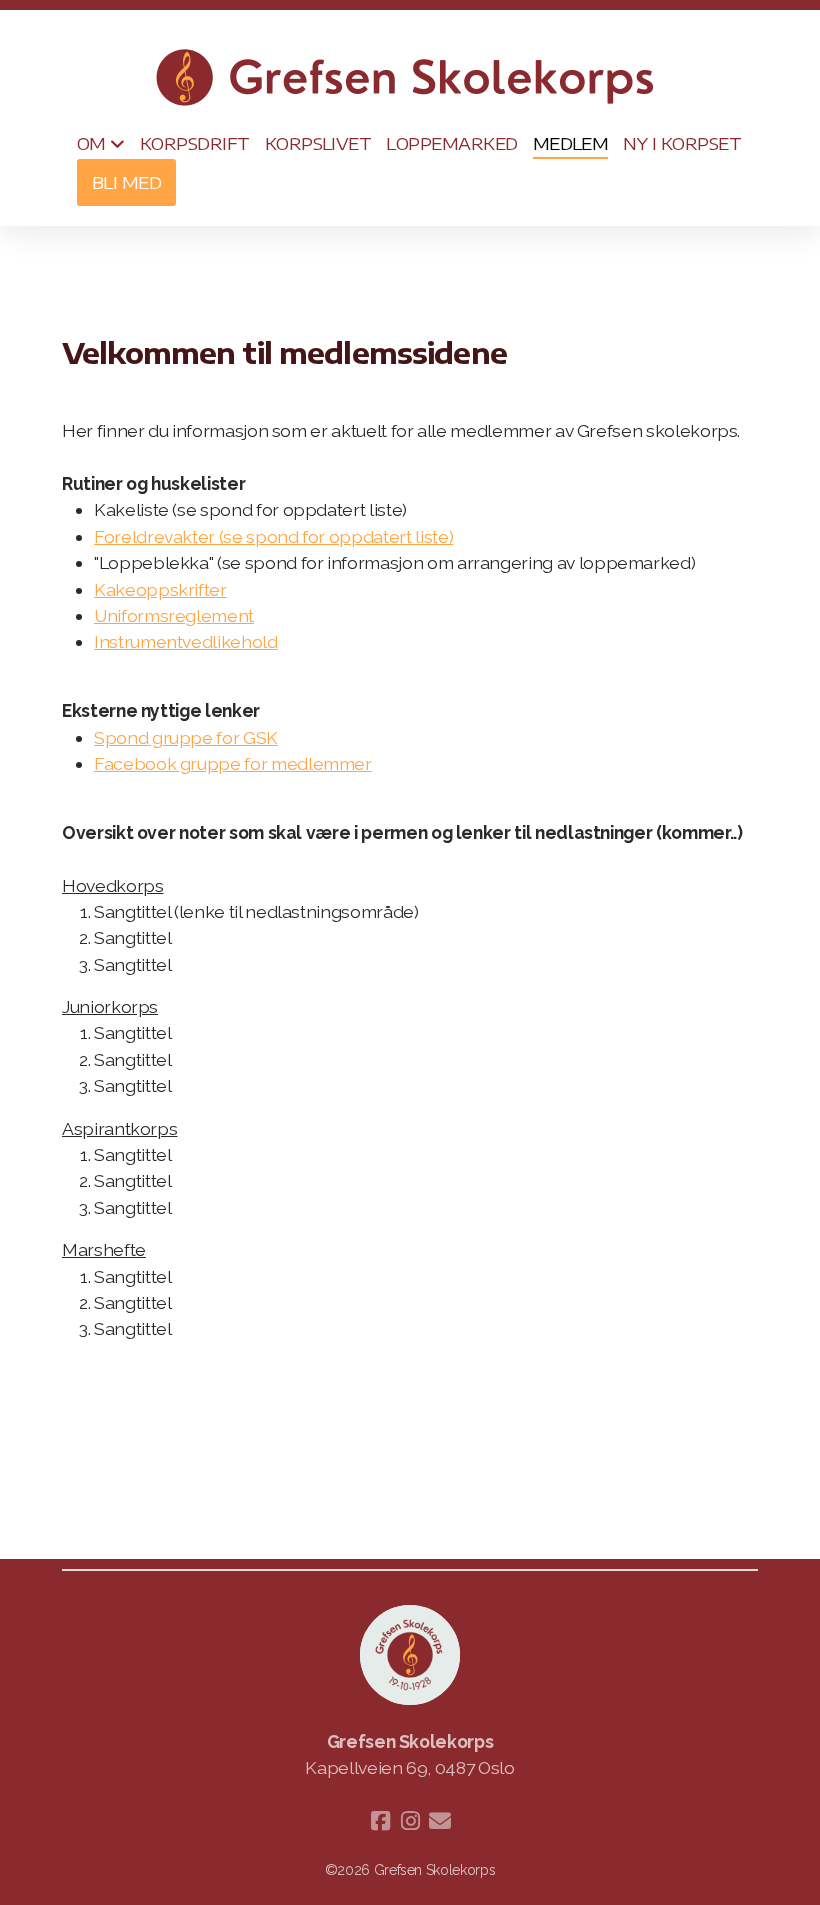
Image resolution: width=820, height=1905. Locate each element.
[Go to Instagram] (410, 1821)
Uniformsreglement (174, 615)
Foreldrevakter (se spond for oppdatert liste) (273, 536)
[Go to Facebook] (380, 1821)
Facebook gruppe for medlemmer (233, 763)
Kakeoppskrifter (160, 589)
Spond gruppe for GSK (186, 737)
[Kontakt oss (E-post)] (440, 1821)
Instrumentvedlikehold (186, 641)
